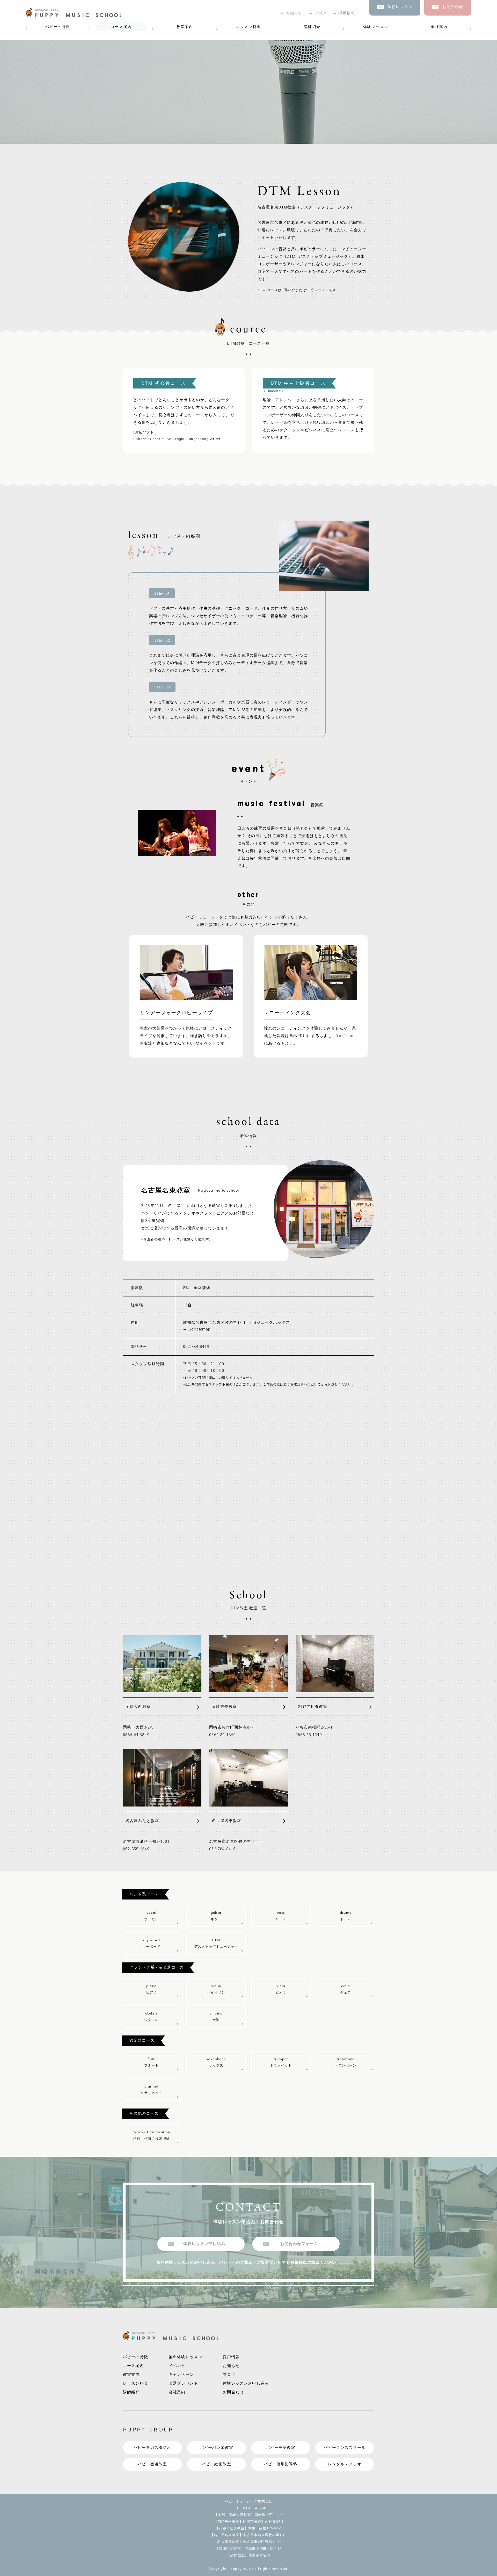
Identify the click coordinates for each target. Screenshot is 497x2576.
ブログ (320, 13)
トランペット (281, 2062)
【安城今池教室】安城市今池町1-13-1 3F (249, 2548)
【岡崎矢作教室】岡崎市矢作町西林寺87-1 (248, 2521)
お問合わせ (233, 2392)
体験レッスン (376, 27)
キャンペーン (181, 2375)
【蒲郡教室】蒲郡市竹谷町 (248, 2555)
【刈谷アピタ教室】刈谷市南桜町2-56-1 (248, 2528)
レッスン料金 (249, 27)
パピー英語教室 (280, 2448)
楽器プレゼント (183, 2383)
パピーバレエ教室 (217, 2448)
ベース (281, 1915)
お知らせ (294, 13)
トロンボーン (346, 2062)
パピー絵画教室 (217, 2464)
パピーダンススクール (345, 2448)
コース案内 (121, 27)
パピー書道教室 (152, 2464)
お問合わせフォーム (299, 2244)
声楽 (216, 2016)
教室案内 (185, 27)
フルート (152, 2062)
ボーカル (152, 1915)
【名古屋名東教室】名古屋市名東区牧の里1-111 (249, 2535)
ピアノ (151, 1988)
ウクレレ (152, 2016)
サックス (216, 2062)
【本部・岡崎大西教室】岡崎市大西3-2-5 (248, 2514)
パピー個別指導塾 (280, 2464)
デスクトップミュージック (216, 1943)
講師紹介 (312, 27)
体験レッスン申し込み (204, 2244)
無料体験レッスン (185, 2357)
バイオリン (216, 1988)
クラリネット (152, 2089)
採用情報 (347, 13)
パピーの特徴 (58, 27)
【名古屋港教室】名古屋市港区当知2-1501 (248, 2541)
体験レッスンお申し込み (246, 2383)
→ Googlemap (197, 1329)
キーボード (152, 1943)
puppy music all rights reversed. (259, 2568)
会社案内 (439, 27)
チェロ (346, 1988)
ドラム (346, 1915)
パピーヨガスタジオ (152, 2448)
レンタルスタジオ (345, 2464)
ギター (216, 1915)
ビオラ (281, 1988)
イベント (177, 2366)
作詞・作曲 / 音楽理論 (151, 2135)
